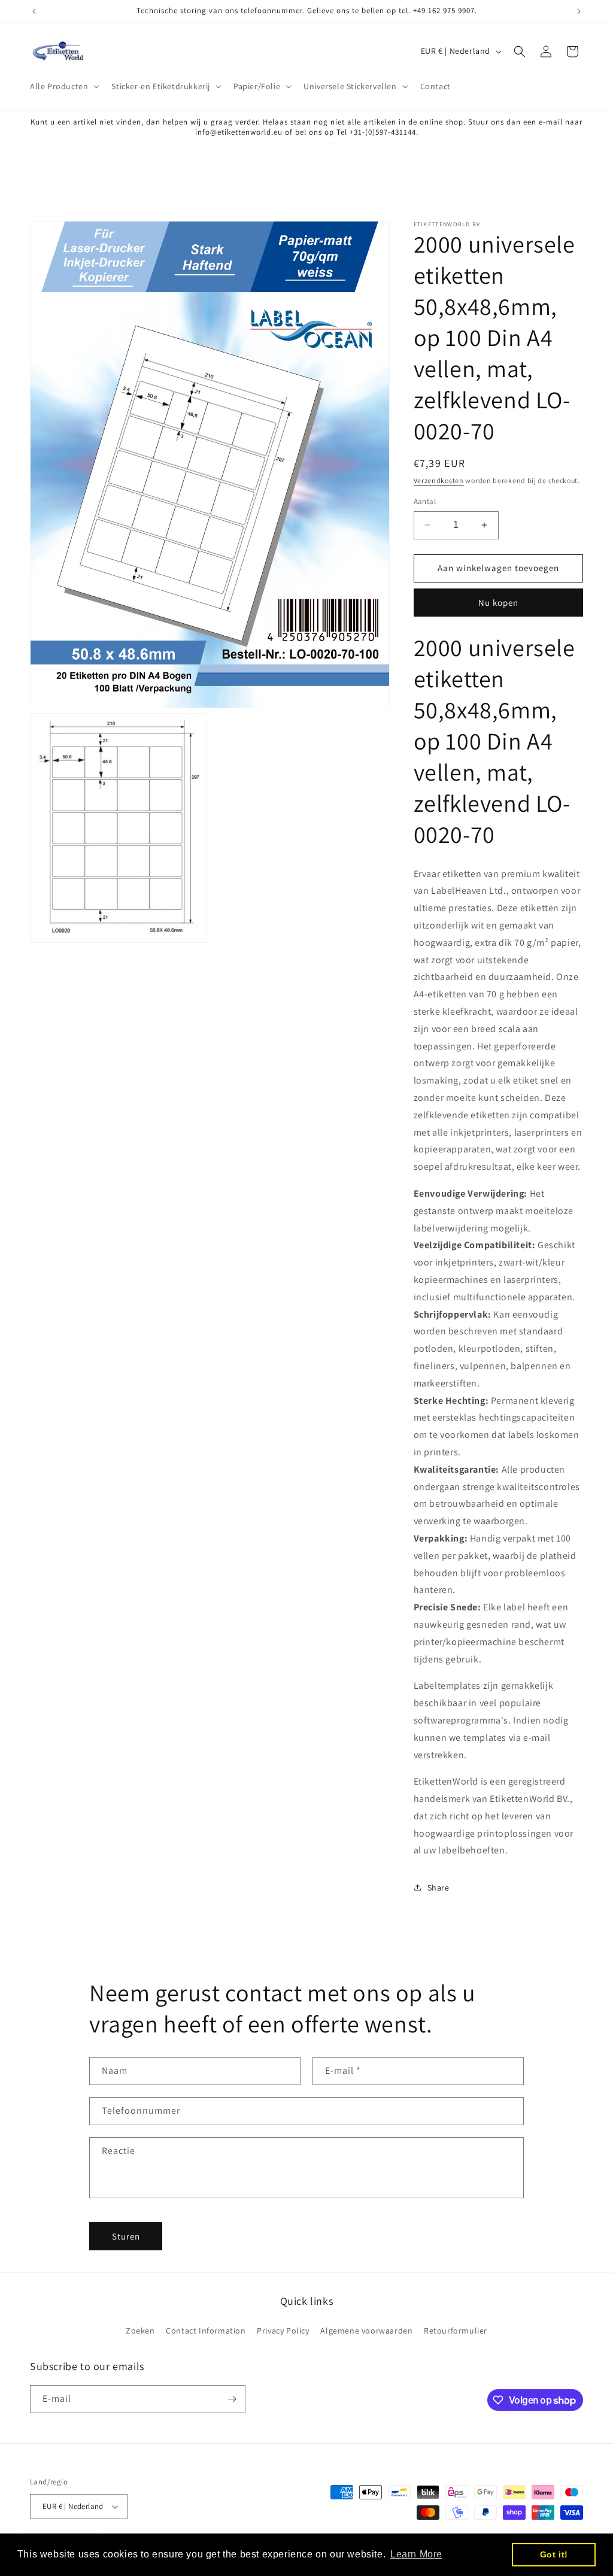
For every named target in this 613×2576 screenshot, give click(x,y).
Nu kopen (498, 603)
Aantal (425, 501)
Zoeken (140, 2331)
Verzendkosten (439, 480)
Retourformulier (456, 2331)
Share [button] (438, 1888)
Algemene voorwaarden (366, 2331)
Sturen (126, 2236)
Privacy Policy (283, 2331)
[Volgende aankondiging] (579, 11)
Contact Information (206, 2331)
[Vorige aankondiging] (34, 11)
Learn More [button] (416, 2554)
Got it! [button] (554, 2554)
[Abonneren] (232, 2399)
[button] (63, 86)
